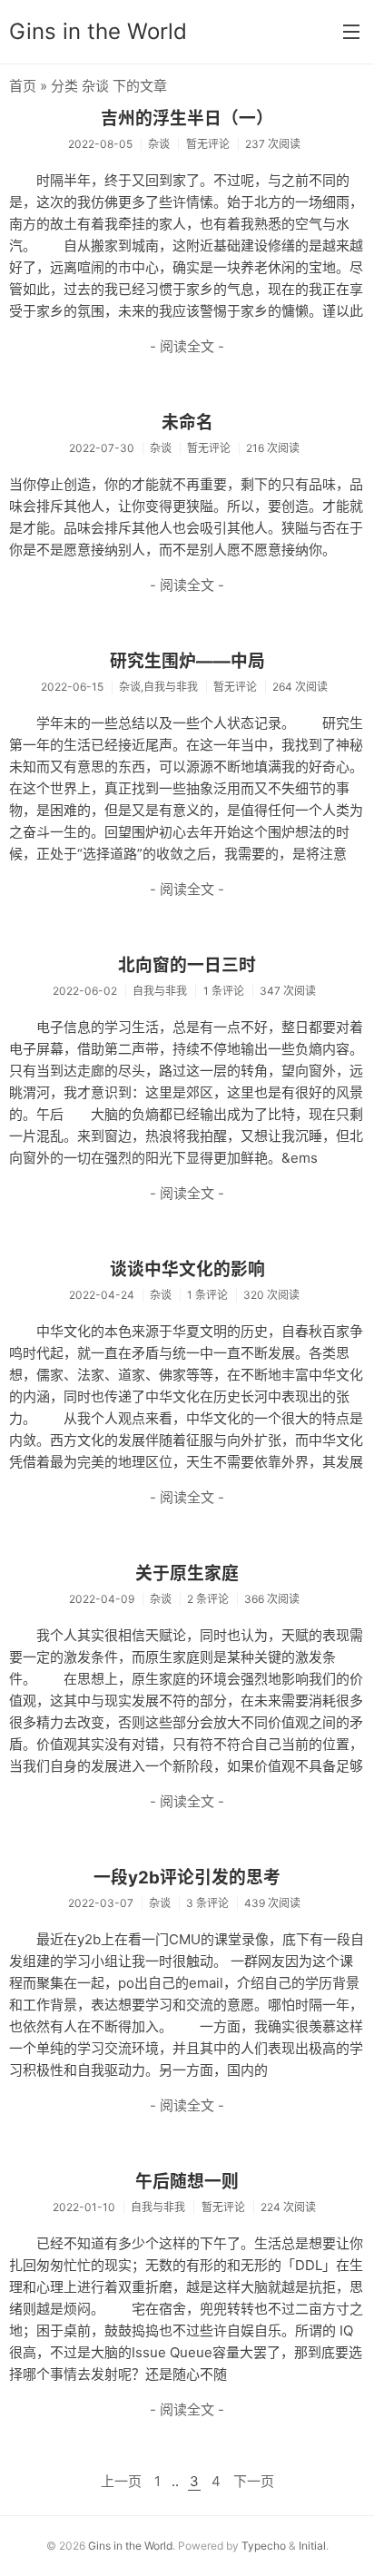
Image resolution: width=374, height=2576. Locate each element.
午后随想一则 (187, 2182)
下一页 (254, 2481)
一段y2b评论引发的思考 (187, 1878)
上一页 (121, 2481)
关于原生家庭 (187, 1573)
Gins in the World (98, 31)
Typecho (264, 2546)
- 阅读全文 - (187, 346)
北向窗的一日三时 (187, 965)
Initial (312, 2546)
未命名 (187, 423)
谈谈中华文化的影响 (187, 1269)
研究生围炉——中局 (187, 661)
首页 (23, 86)
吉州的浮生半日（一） (187, 118)
